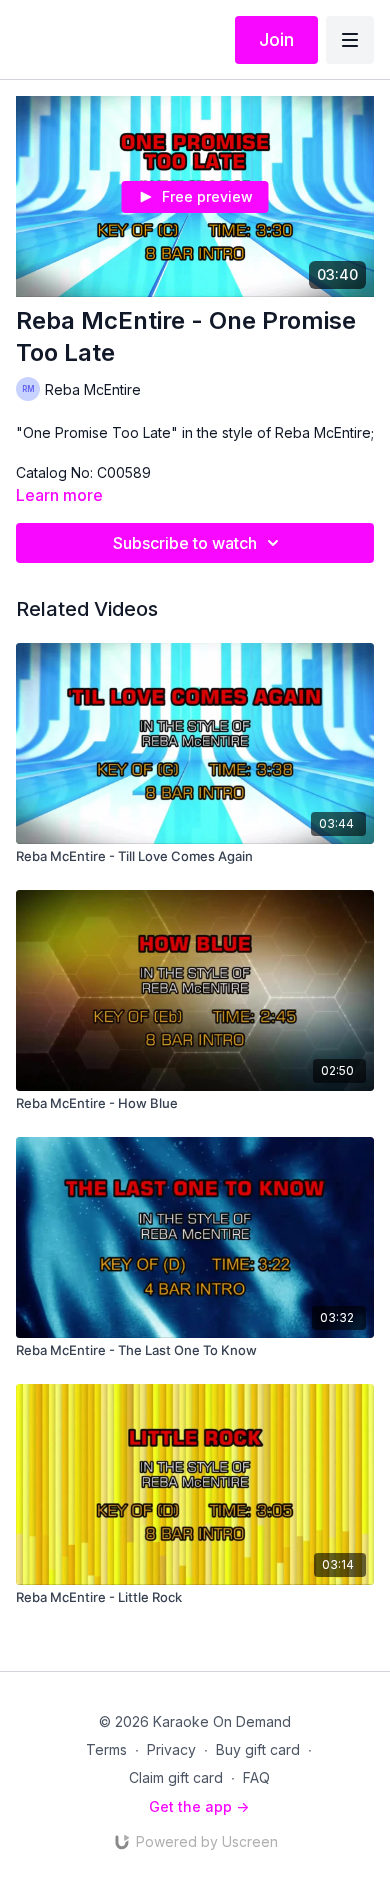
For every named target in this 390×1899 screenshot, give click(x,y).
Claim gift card (176, 1777)
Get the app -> (199, 1806)
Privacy (171, 1749)
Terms (106, 1749)
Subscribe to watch (185, 543)
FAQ (256, 1777)
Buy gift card (258, 1749)
